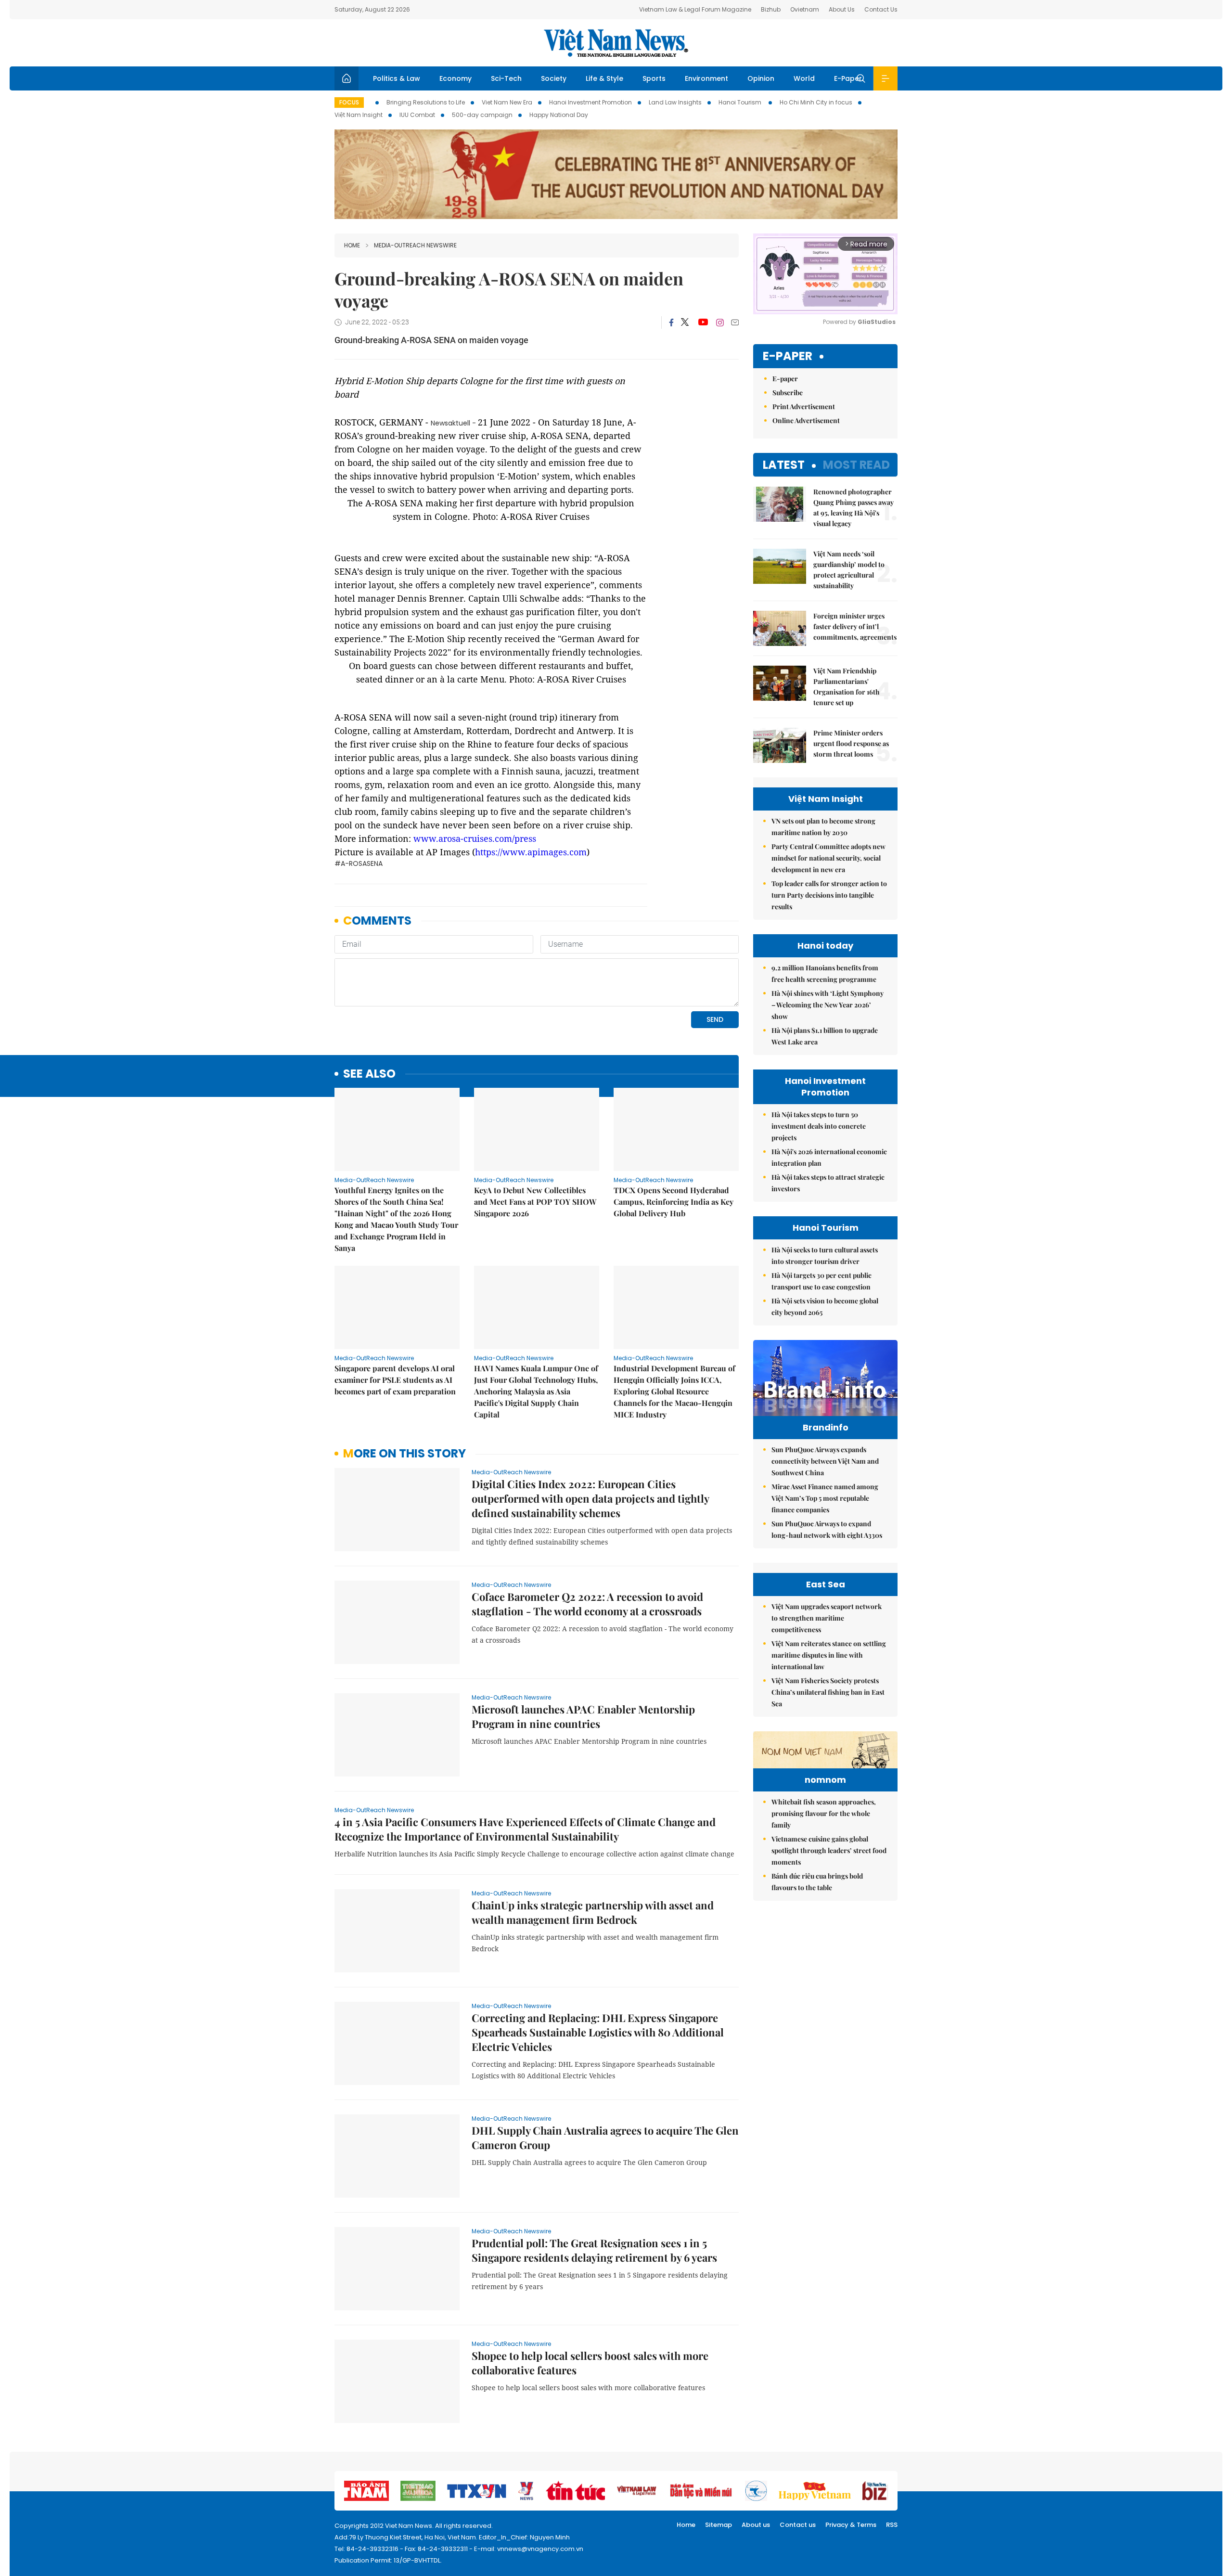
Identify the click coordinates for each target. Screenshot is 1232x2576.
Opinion (761, 78)
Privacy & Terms (851, 2525)
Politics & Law (397, 78)
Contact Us (881, 9)
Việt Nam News (616, 43)
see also (369, 1074)
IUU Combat (417, 115)
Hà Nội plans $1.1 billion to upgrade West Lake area (825, 1036)
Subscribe (788, 393)
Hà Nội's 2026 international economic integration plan (829, 1157)
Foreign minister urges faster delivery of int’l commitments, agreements (855, 626)
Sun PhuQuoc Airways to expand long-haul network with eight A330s (827, 1529)
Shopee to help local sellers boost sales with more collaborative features (590, 2363)
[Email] (735, 322)
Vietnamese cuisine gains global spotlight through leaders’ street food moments (829, 1850)
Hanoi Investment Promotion (590, 102)
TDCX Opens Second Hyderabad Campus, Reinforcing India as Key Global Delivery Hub (674, 1202)
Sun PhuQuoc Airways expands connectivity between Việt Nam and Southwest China (825, 1461)
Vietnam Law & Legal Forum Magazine (695, 9)
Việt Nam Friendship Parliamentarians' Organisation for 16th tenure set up (847, 687)
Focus (349, 102)
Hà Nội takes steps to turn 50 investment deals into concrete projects (819, 1126)
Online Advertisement (806, 420)
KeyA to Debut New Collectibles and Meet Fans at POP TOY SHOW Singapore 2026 (535, 1202)
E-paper (788, 356)
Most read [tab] (856, 465)
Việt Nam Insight (359, 115)
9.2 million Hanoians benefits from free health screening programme (825, 973)
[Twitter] (685, 322)
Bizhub (771, 9)
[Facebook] (671, 322)
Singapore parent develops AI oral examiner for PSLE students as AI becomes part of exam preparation (395, 1380)
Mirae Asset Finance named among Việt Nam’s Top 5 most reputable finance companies (825, 1498)
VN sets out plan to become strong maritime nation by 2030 (823, 827)
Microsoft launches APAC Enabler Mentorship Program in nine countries (583, 1716)
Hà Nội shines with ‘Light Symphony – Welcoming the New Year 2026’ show (828, 1005)
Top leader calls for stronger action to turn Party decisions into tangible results (829, 895)
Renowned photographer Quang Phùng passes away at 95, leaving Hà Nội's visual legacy (853, 508)
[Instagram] (720, 322)
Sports (654, 78)
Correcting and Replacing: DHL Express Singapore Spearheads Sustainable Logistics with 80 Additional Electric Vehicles (598, 2032)
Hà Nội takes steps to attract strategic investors (828, 1183)
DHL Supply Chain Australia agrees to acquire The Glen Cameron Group (605, 2138)
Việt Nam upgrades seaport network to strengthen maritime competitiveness (827, 1618)
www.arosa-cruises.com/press (475, 838)
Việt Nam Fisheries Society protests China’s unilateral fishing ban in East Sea (828, 1692)
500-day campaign (482, 115)
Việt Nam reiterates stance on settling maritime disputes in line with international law (829, 1655)
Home (352, 245)
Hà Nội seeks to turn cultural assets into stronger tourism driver (825, 1256)
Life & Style (604, 78)
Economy (456, 78)
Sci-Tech (506, 78)
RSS (892, 2525)
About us (756, 2525)
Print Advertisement (804, 406)
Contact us (798, 2525)
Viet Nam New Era (507, 102)
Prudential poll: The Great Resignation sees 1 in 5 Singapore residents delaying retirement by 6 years (594, 2250)
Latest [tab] (784, 465)
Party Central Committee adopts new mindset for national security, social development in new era (828, 858)
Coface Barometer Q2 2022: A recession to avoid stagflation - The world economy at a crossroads (587, 1604)
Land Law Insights (675, 102)
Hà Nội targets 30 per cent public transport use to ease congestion (821, 1281)
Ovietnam (805, 9)
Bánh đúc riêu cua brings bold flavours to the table (817, 1882)
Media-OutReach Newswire (415, 245)
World (804, 78)
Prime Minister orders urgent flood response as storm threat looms (851, 743)
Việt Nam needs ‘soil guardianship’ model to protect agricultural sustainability (849, 570)
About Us (842, 9)
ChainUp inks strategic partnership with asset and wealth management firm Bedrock (593, 1912)
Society (554, 78)
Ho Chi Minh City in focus (816, 102)
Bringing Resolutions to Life (426, 102)
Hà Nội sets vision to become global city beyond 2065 (825, 1307)
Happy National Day (559, 115)
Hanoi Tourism (741, 102)
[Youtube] (703, 322)
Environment (706, 78)
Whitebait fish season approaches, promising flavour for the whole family (824, 1813)
